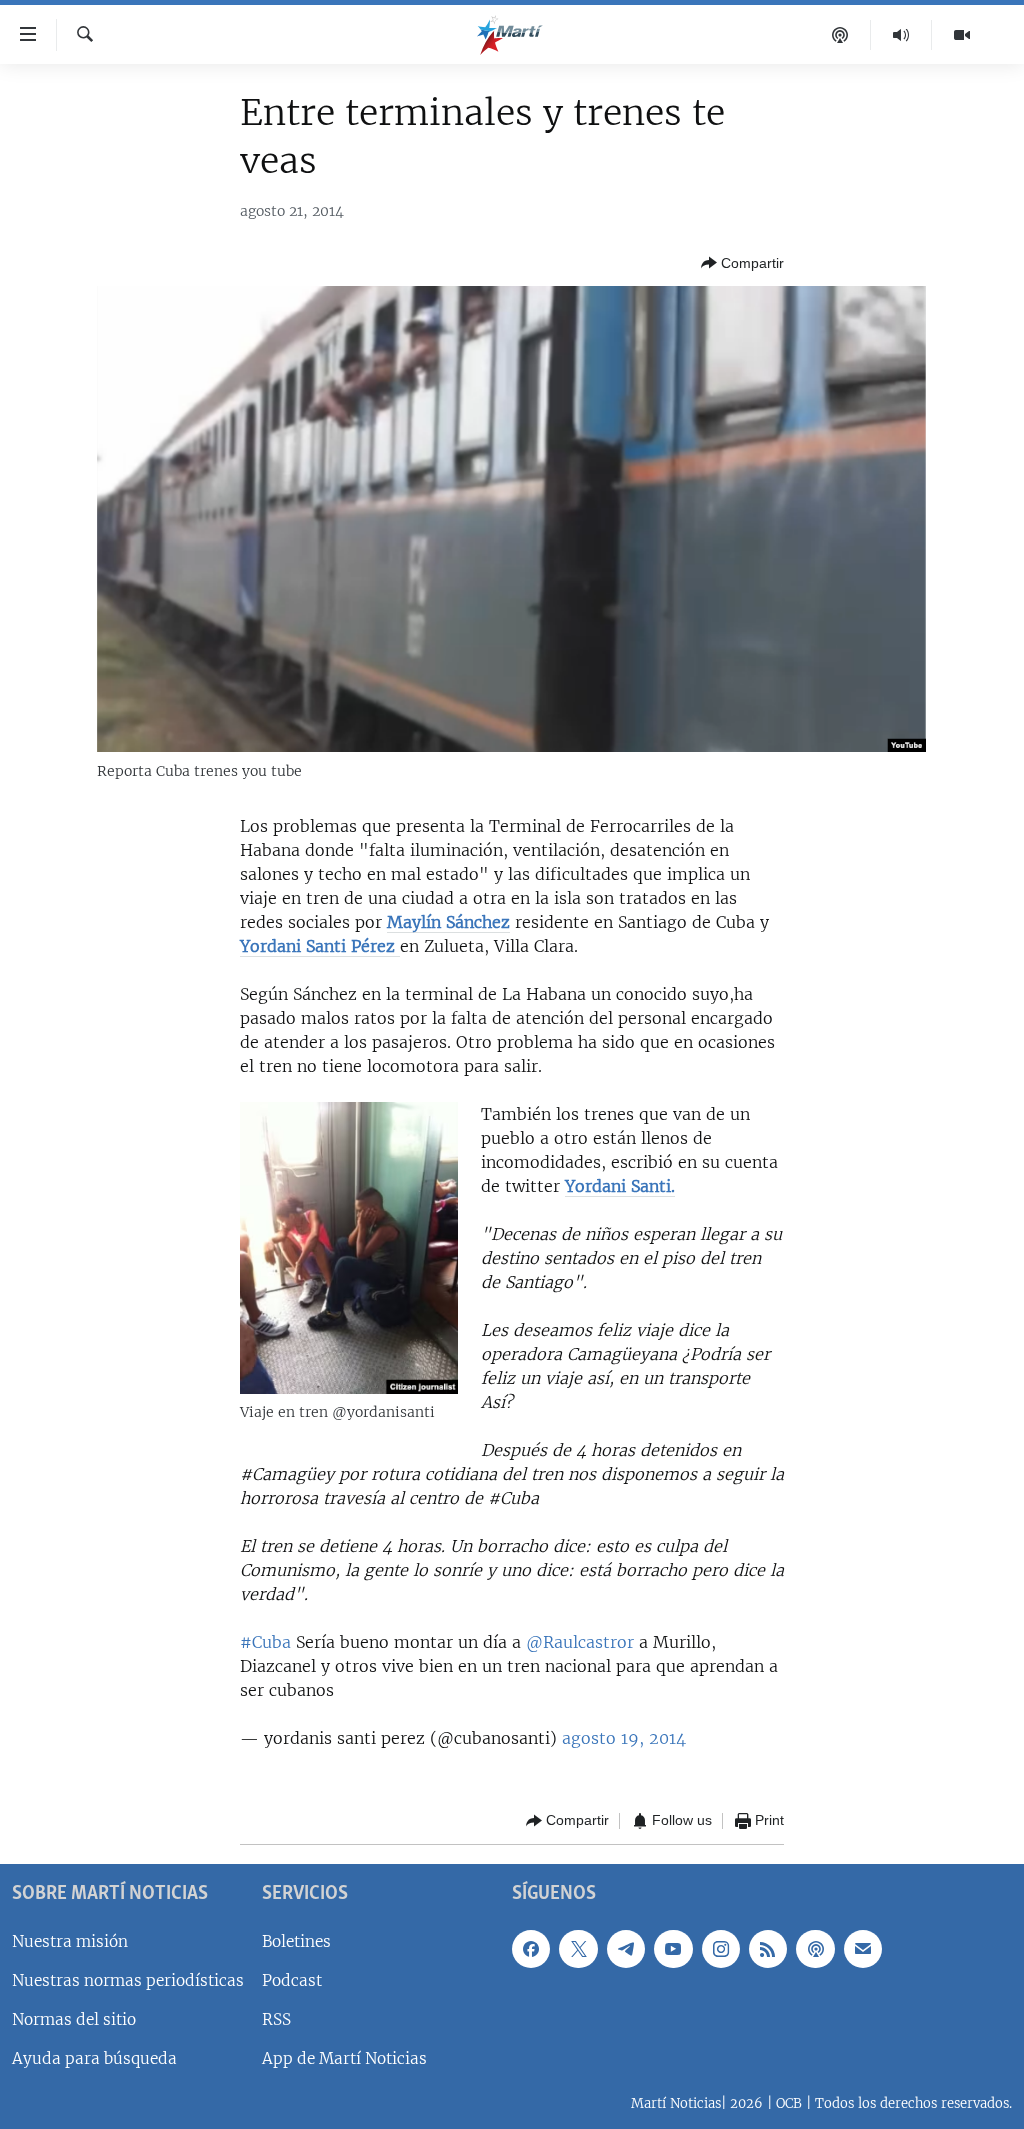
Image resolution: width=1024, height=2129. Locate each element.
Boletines (296, 1940)
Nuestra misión (70, 1940)
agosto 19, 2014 (624, 1738)
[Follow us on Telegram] (626, 1948)
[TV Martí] (962, 35)
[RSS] (768, 1948)
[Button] (742, 263)
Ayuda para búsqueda (94, 2058)
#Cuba (265, 1642)
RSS (276, 2018)
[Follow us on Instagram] (721, 1948)
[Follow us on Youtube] (673, 1948)
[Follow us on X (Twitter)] (578, 1948)
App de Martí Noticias (344, 2058)
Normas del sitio (74, 2018)
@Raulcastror (580, 1642)
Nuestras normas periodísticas (128, 1979)
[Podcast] (840, 35)
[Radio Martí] (901, 35)
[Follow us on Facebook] (531, 1948)
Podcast (292, 1979)
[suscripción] (863, 1948)
